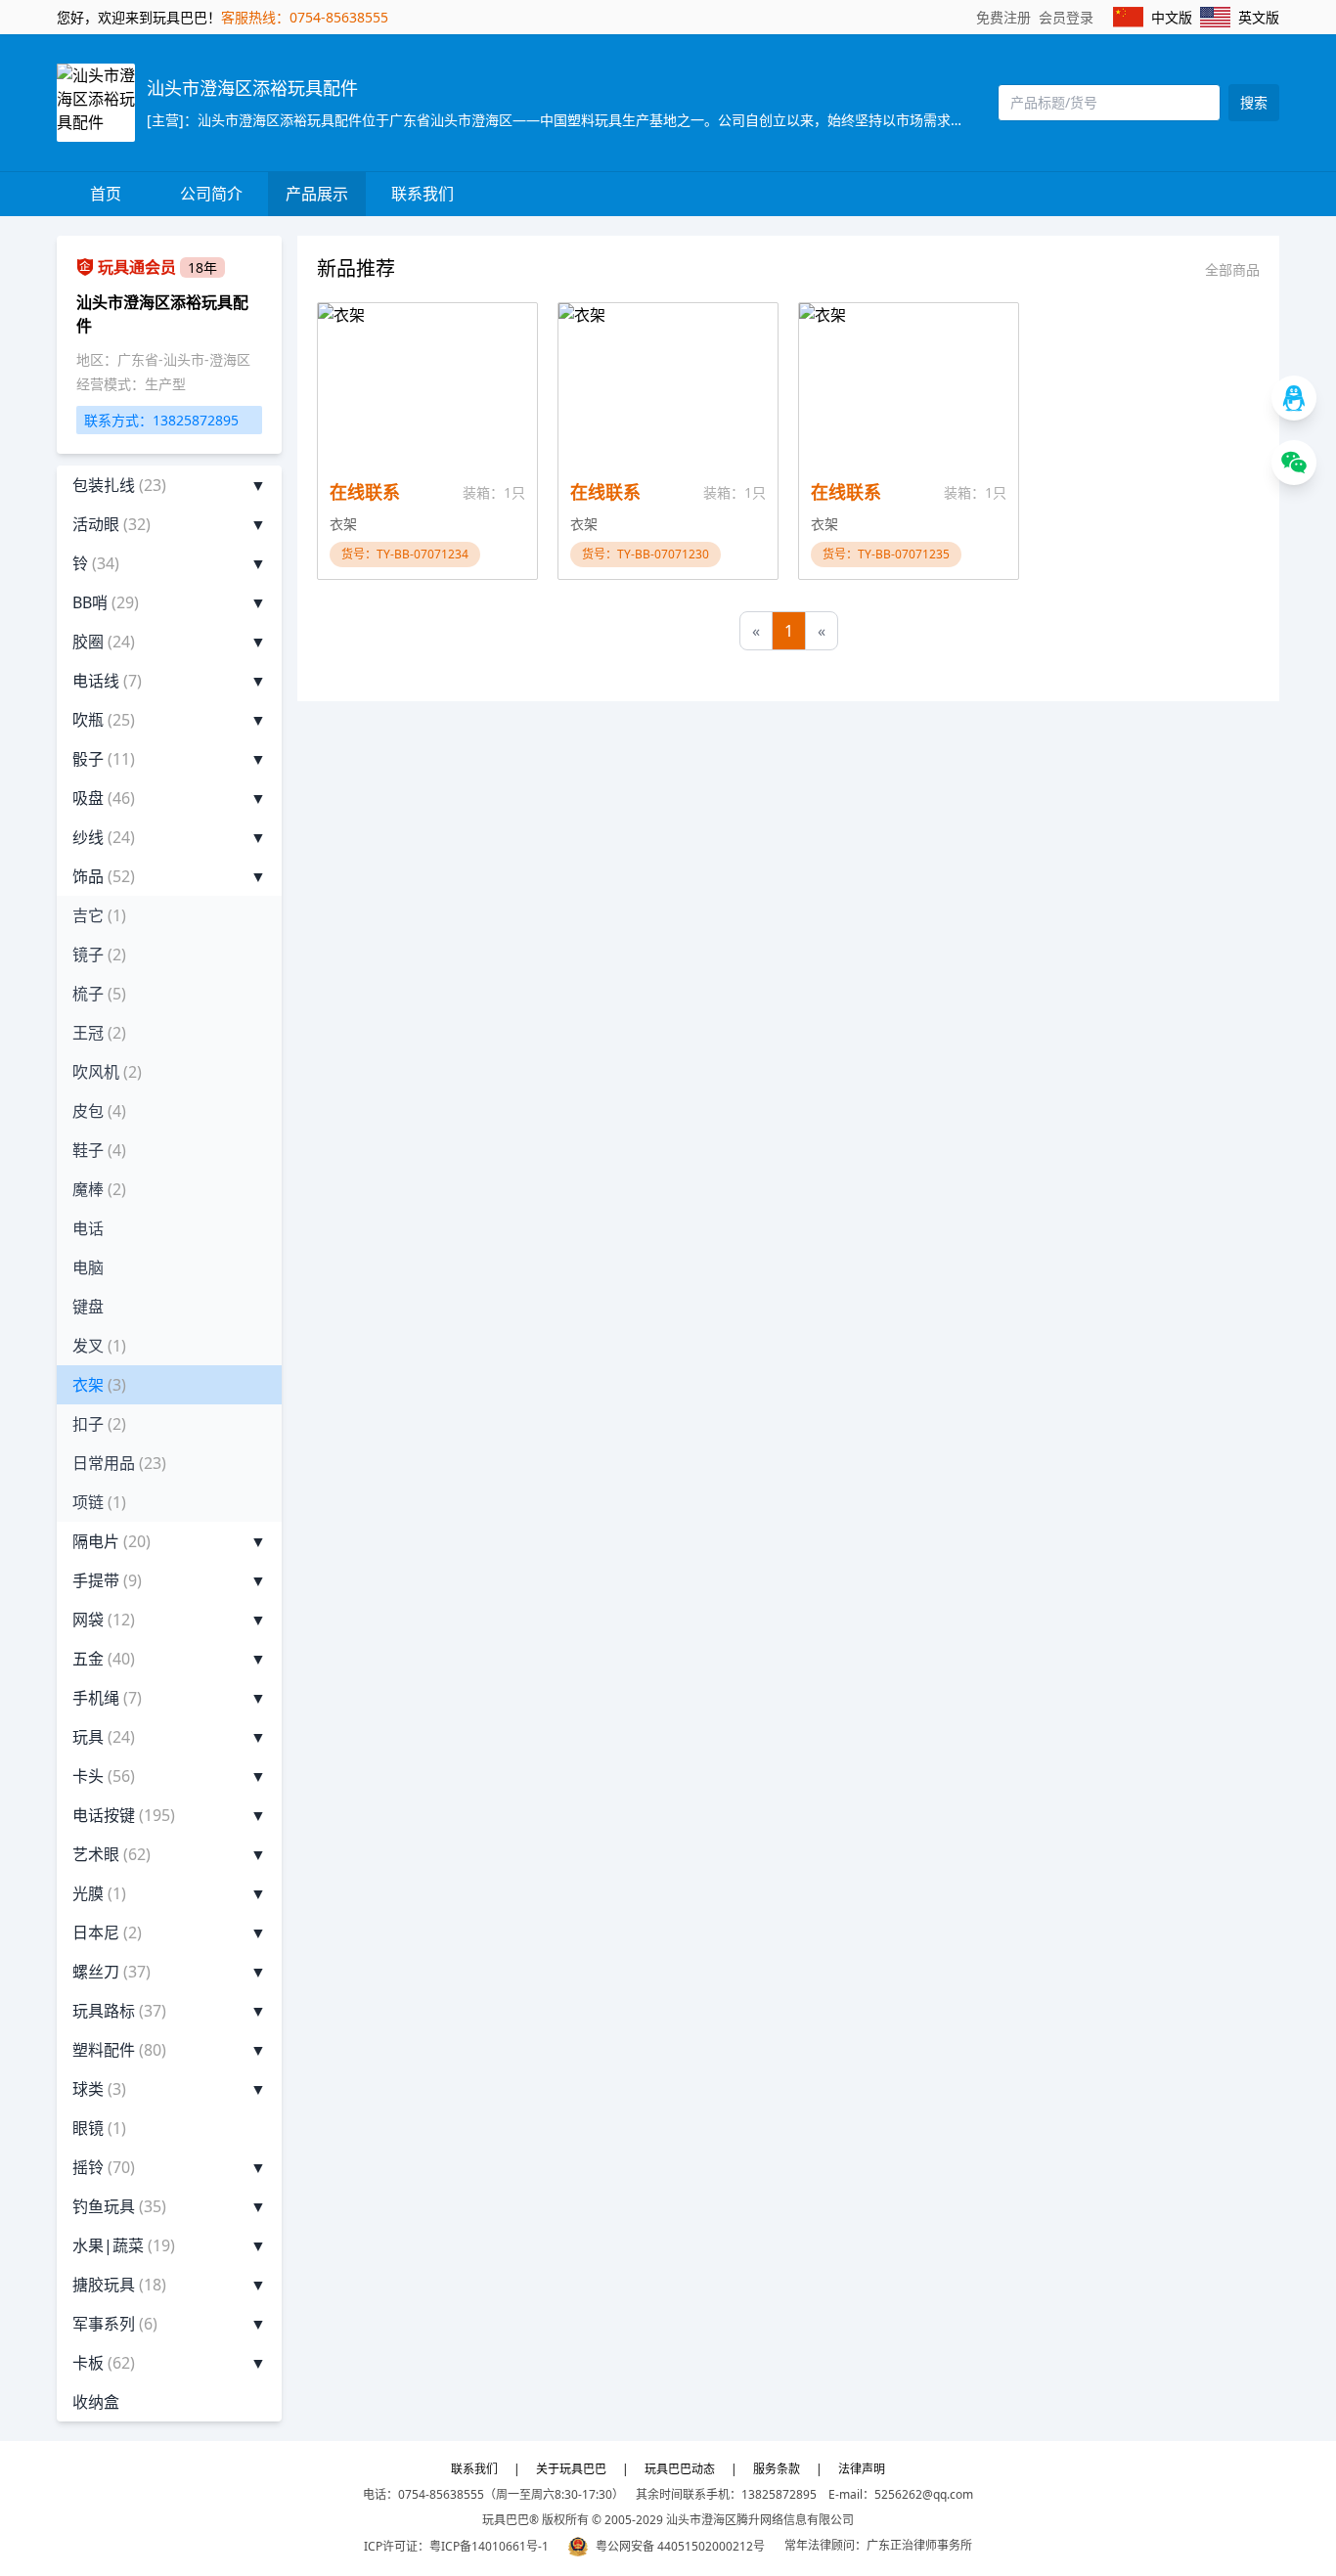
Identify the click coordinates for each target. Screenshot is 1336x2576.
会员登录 (1066, 17)
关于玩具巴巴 (571, 2469)
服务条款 (777, 2469)
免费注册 (1003, 17)
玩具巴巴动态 (680, 2469)
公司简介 (211, 194)
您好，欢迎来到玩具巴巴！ (139, 17)
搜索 (1254, 102)
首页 (106, 194)
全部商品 (1232, 269)
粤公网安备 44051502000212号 (680, 2546)
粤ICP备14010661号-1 (489, 2546)
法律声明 (862, 2469)
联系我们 (423, 194)
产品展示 (317, 194)
